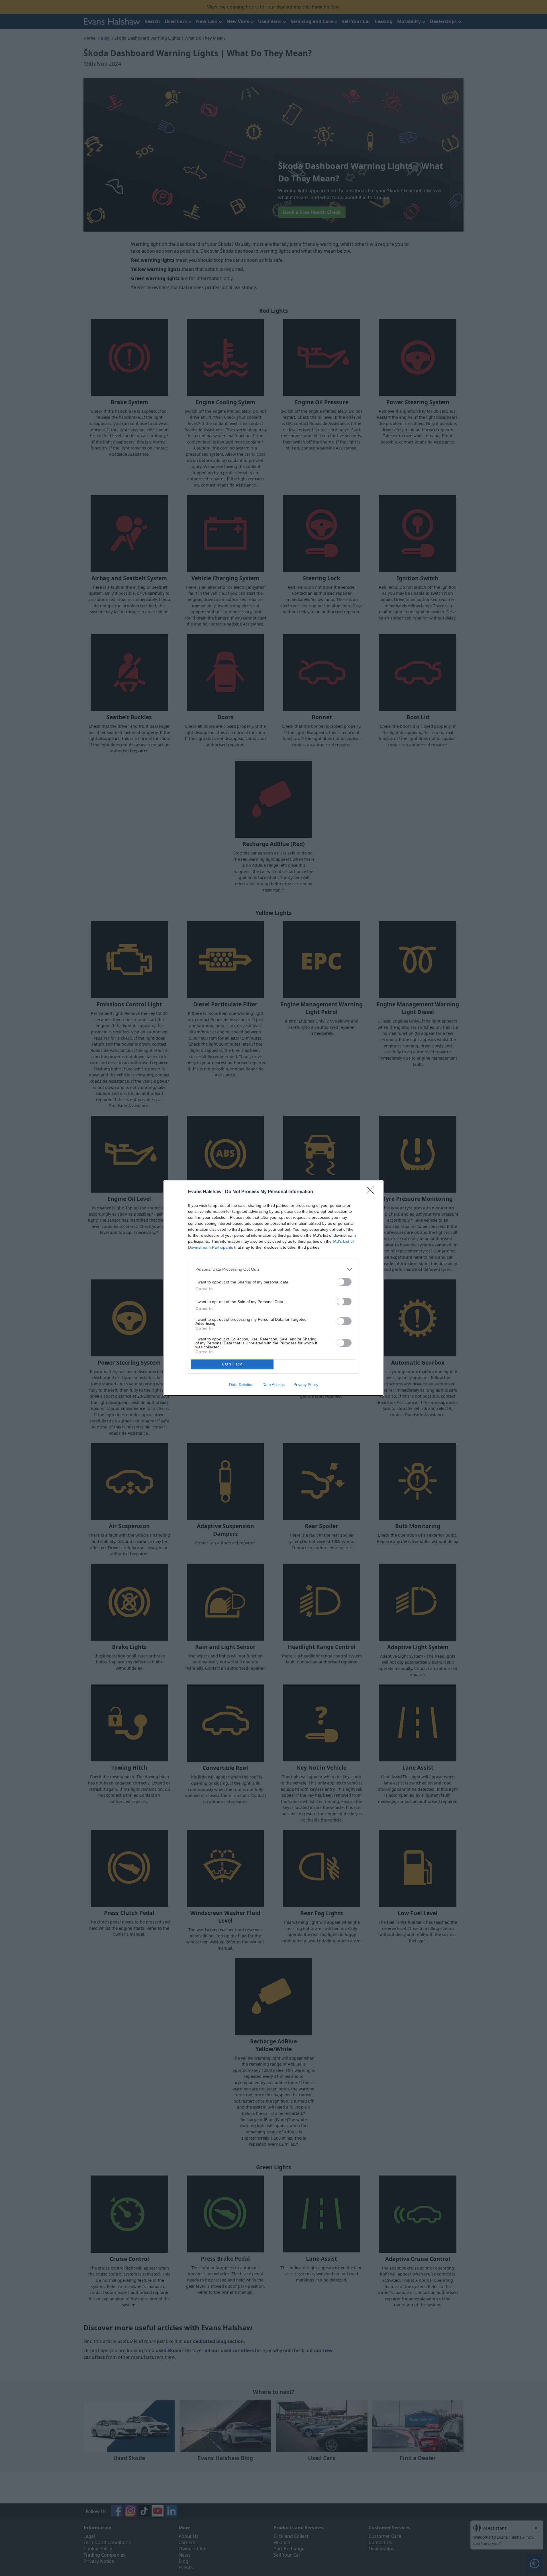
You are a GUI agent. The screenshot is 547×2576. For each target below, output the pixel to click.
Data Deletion (241, 1385)
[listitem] (273, 1269)
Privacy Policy (306, 1385)
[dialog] (273, 1288)
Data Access (273, 1385)
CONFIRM (232, 1364)
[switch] (344, 1282)
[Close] (372, 1192)
